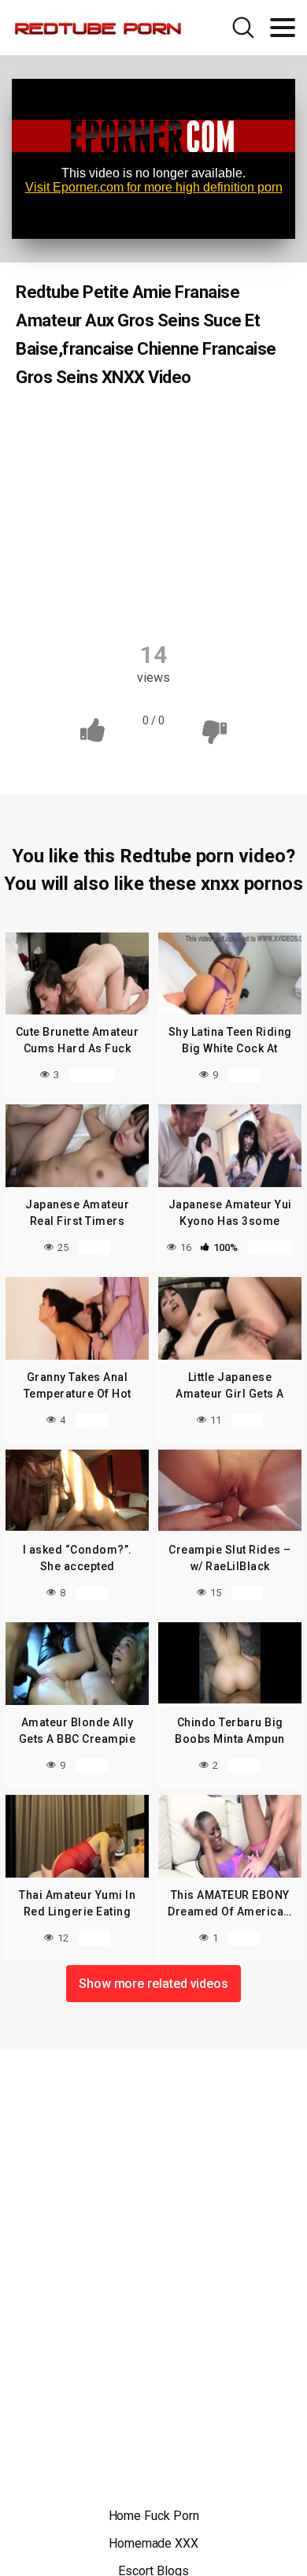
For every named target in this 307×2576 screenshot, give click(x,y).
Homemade (195, 519)
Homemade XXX (153, 2543)
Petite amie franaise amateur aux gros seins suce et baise (155, 558)
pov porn (117, 597)
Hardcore (109, 519)
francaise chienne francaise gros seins (155, 489)
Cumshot (155, 458)
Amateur (75, 427)
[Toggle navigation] (283, 28)
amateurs (235, 427)
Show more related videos (153, 1984)
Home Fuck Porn (154, 2516)
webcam (194, 597)
